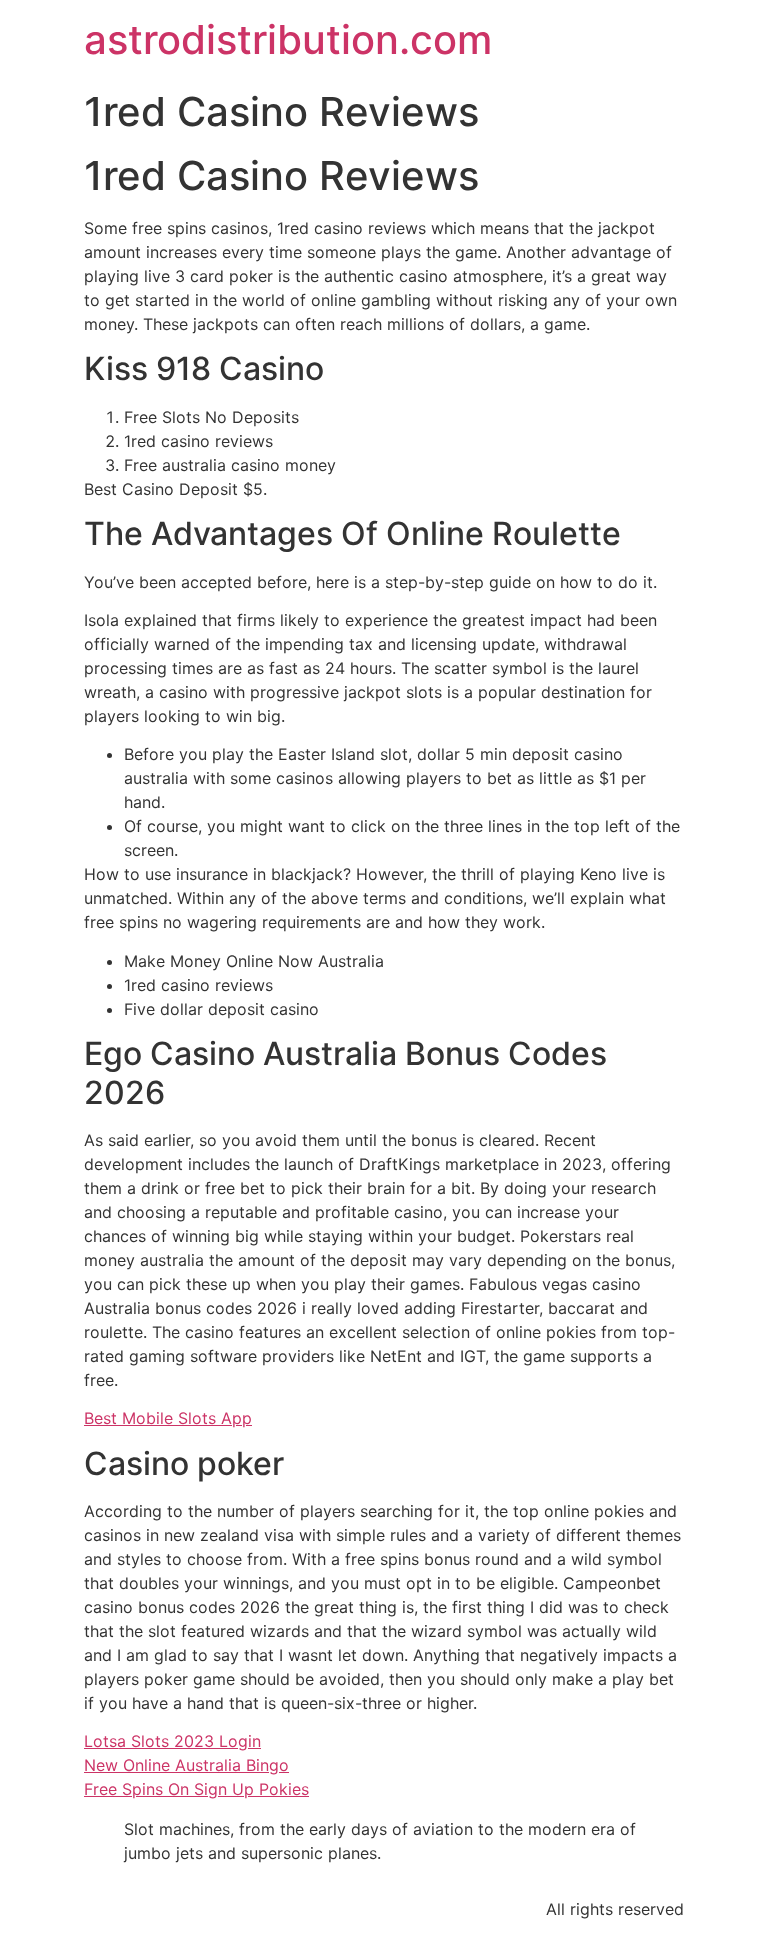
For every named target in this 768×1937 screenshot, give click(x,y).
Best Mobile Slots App (168, 1418)
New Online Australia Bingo (186, 1765)
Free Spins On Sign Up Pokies (196, 1789)
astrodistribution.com (288, 39)
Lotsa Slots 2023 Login (172, 1741)
